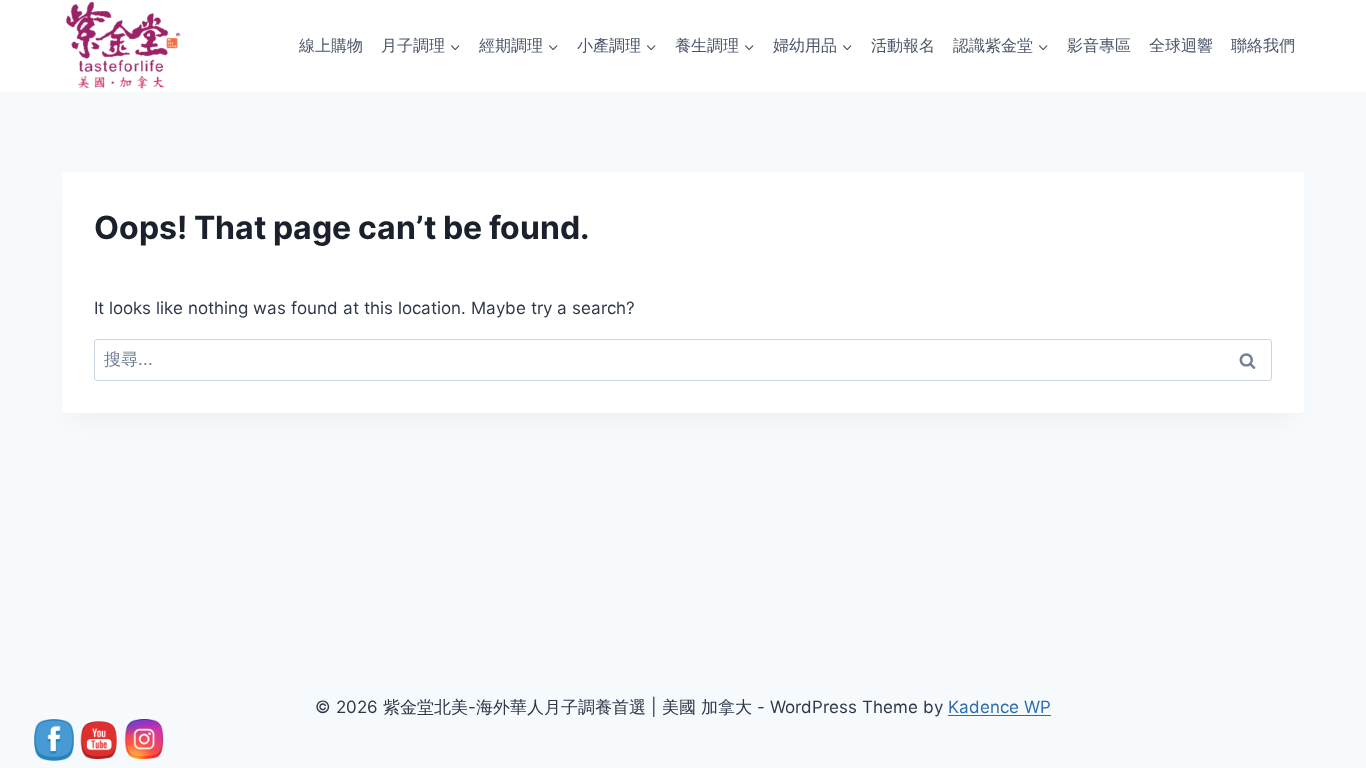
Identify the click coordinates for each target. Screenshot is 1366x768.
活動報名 (903, 45)
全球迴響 (1181, 45)
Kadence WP (999, 707)
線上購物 (331, 45)
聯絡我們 (1263, 45)
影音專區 (1099, 45)
